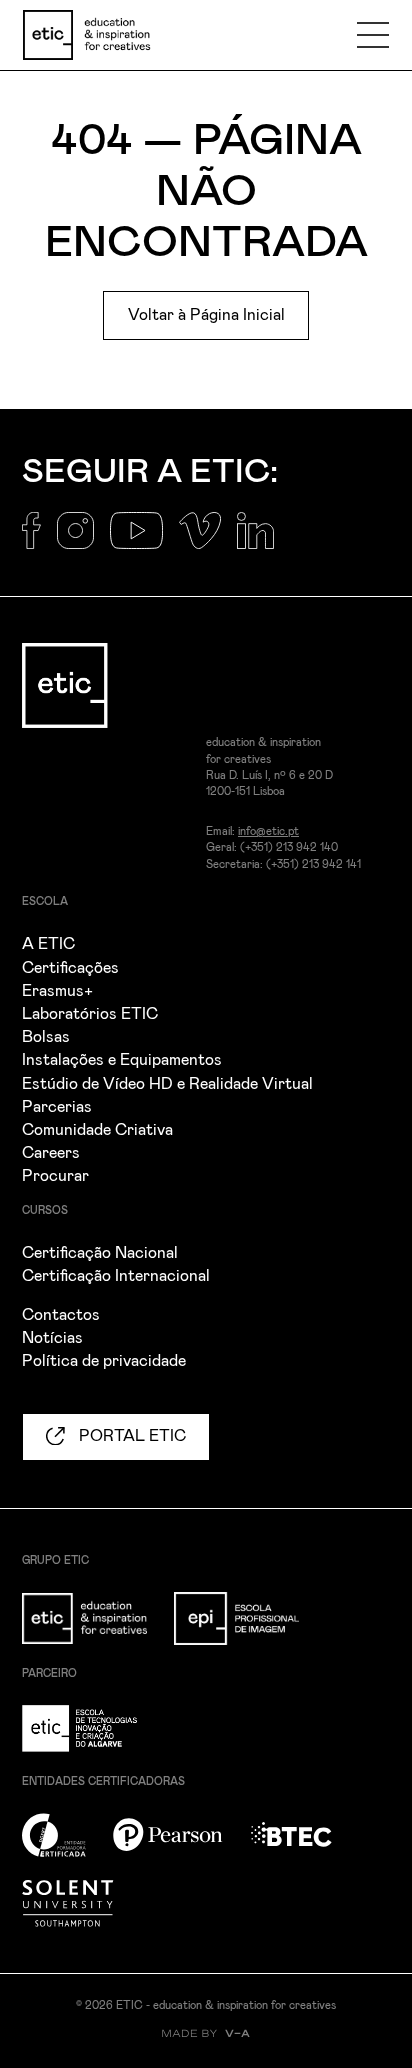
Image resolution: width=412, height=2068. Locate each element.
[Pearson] (179, 1846)
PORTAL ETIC (130, 1436)
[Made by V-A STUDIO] (206, 2033)
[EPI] (248, 1630)
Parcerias (57, 1107)
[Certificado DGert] (65, 1846)
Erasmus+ (57, 991)
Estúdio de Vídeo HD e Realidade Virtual (167, 1084)
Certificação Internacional (116, 1276)
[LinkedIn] (263, 542)
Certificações (70, 968)
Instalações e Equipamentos (122, 1060)
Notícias (52, 1338)
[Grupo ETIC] (96, 1630)
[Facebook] (39, 542)
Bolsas (46, 1037)
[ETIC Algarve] (96, 1740)
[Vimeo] (208, 542)
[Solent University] (79, 1915)
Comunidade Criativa (97, 1130)
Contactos (61, 1315)
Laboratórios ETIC (90, 1014)
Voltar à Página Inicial (206, 315)
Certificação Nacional (100, 1253)
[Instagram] (83, 542)
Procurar (55, 1176)
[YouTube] (144, 542)
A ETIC (48, 944)
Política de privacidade (104, 1361)
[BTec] (303, 1846)
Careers (51, 1153)
